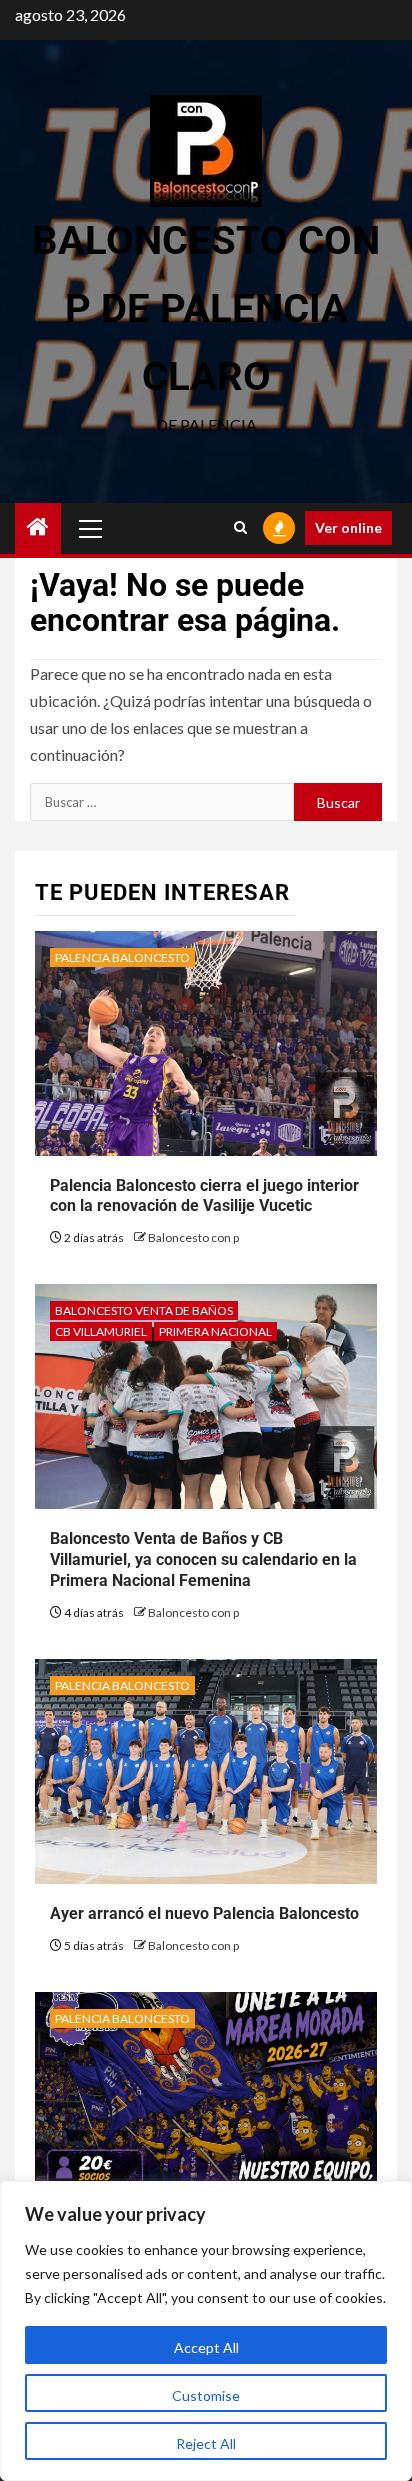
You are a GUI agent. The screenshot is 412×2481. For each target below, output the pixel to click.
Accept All (206, 2347)
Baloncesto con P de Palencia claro (206, 308)
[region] (206, 2331)
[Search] (240, 528)
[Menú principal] (91, 528)
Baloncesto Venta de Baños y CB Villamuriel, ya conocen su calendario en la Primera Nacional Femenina (203, 1559)
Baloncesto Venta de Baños (144, 1310)
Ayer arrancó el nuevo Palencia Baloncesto (204, 1913)
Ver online (348, 527)
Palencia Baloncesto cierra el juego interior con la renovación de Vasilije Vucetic (204, 1196)
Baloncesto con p (193, 1237)
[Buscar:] (162, 802)
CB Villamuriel (101, 1331)
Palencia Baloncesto (122, 957)
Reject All (206, 2443)
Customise (206, 2395)
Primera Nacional (215, 1331)
